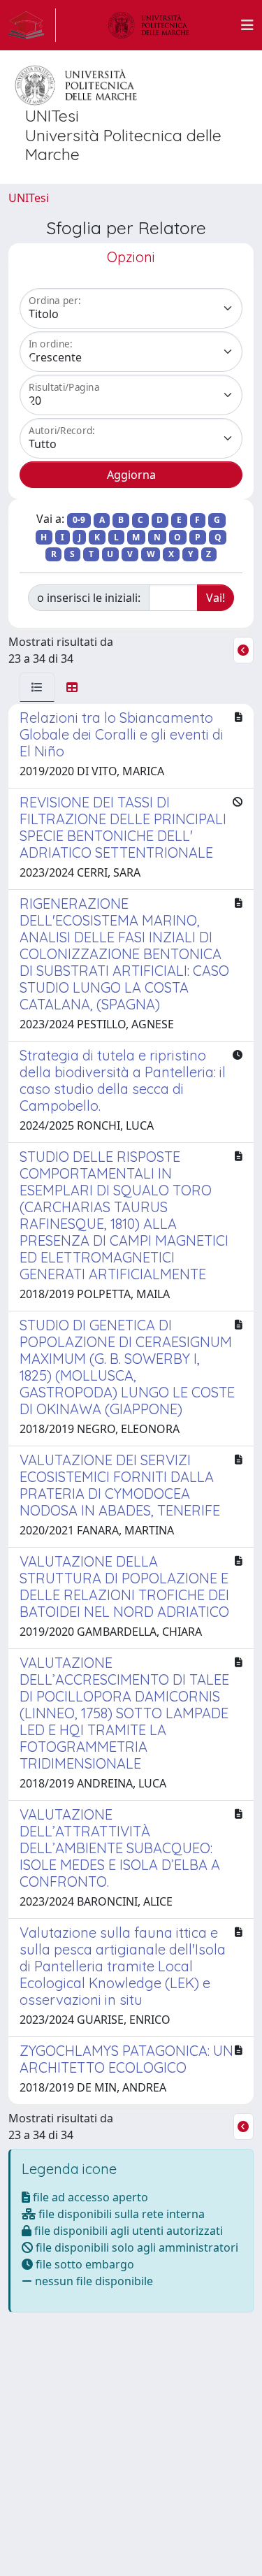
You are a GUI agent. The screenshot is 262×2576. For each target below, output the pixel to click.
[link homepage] (32, 25)
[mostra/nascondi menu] (247, 25)
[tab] (37, 687)
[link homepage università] (149, 25)
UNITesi (29, 198)
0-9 (79, 520)
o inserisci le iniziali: (89, 598)
